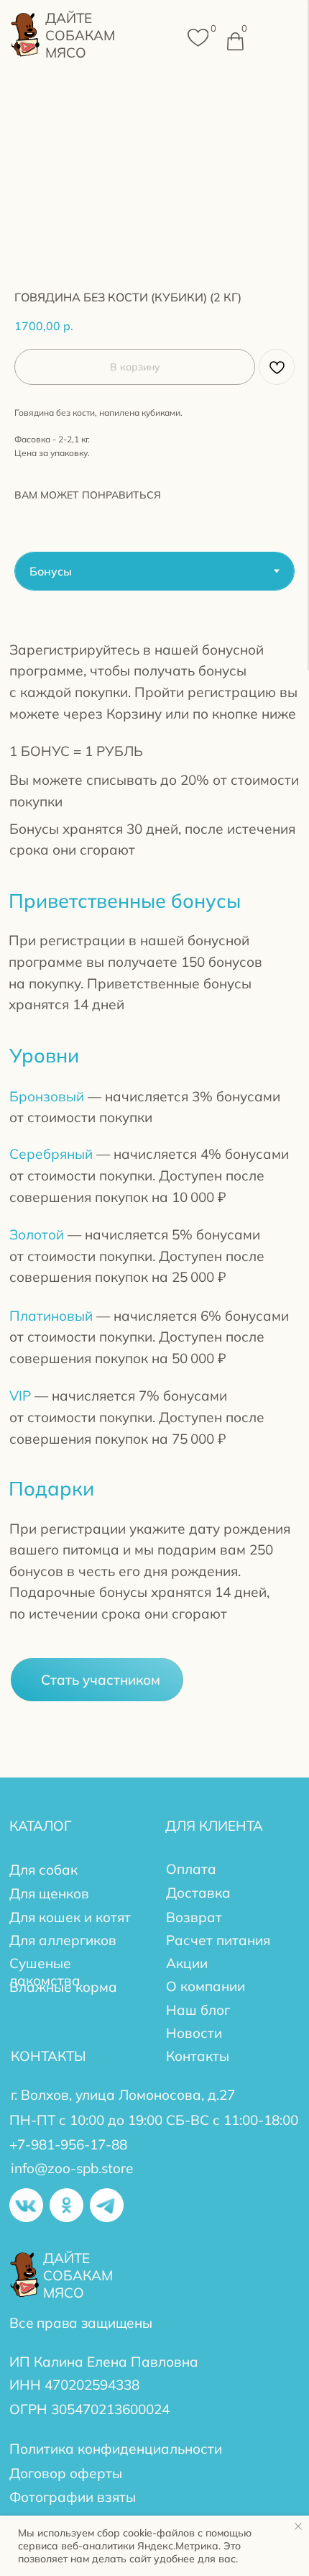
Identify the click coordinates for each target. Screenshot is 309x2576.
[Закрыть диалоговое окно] (260, 1237)
